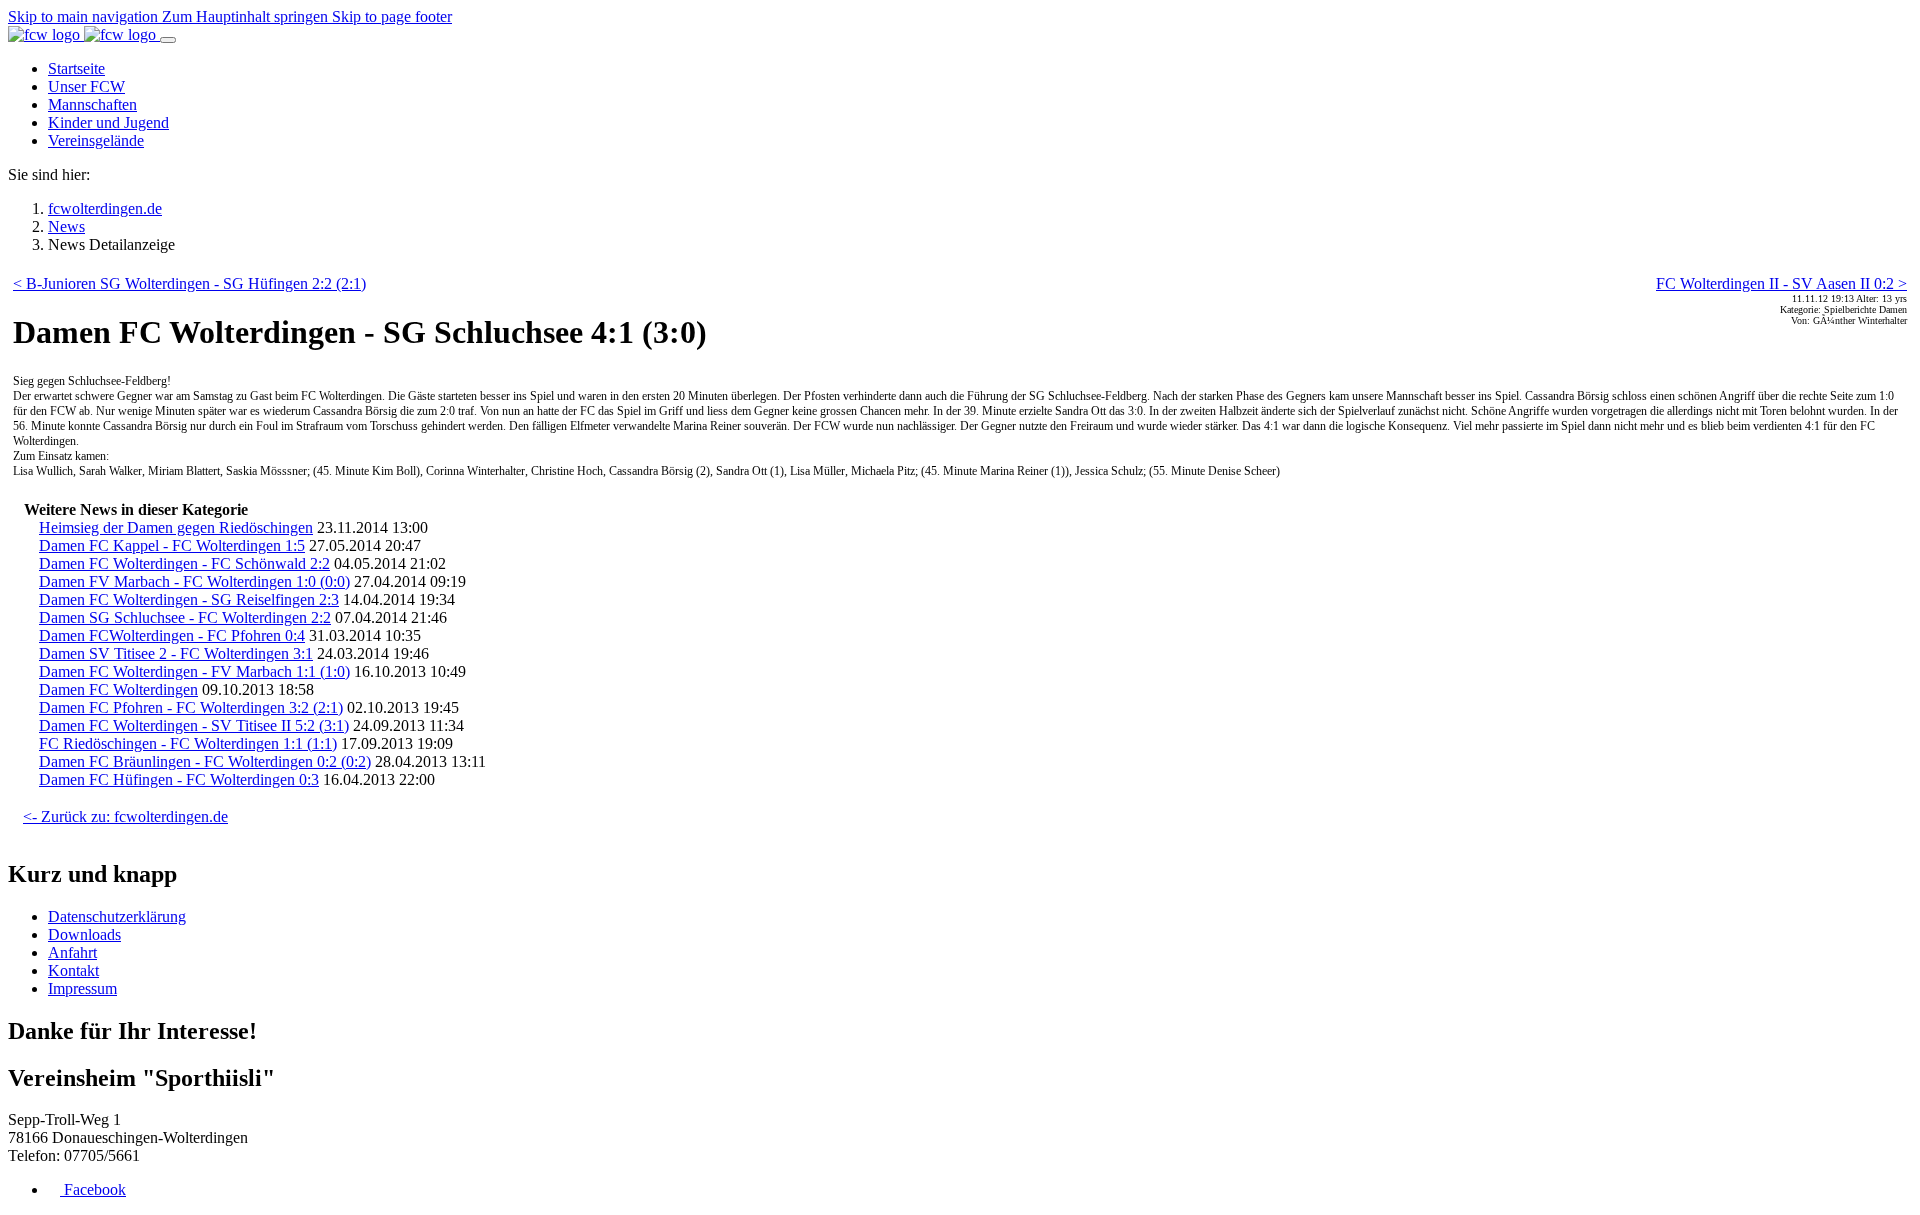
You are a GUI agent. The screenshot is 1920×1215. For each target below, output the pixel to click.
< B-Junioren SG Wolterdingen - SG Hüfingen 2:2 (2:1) (189, 283)
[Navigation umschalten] (168, 40)
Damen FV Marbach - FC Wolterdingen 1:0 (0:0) (194, 581)
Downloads (84, 934)
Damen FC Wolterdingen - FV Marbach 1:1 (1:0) (194, 671)
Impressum (82, 988)
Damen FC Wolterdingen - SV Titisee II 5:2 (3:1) (194, 725)
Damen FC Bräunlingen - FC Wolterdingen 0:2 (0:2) (205, 761)
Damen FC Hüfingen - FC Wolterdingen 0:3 (179, 779)
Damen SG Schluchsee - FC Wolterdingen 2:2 (185, 617)
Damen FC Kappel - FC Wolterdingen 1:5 (172, 545)
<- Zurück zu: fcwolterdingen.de (125, 816)
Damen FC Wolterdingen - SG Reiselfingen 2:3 (189, 599)
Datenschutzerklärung (117, 916)
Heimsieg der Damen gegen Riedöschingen (176, 527)
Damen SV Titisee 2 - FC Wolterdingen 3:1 (176, 653)
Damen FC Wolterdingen (118, 689)
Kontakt (73, 970)
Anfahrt (72, 952)
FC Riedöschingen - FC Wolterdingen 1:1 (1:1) (188, 743)
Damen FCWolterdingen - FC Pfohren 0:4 (172, 635)
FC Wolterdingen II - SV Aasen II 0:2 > (1781, 283)
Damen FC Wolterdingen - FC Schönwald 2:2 (184, 563)
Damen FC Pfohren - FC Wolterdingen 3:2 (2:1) (191, 707)
